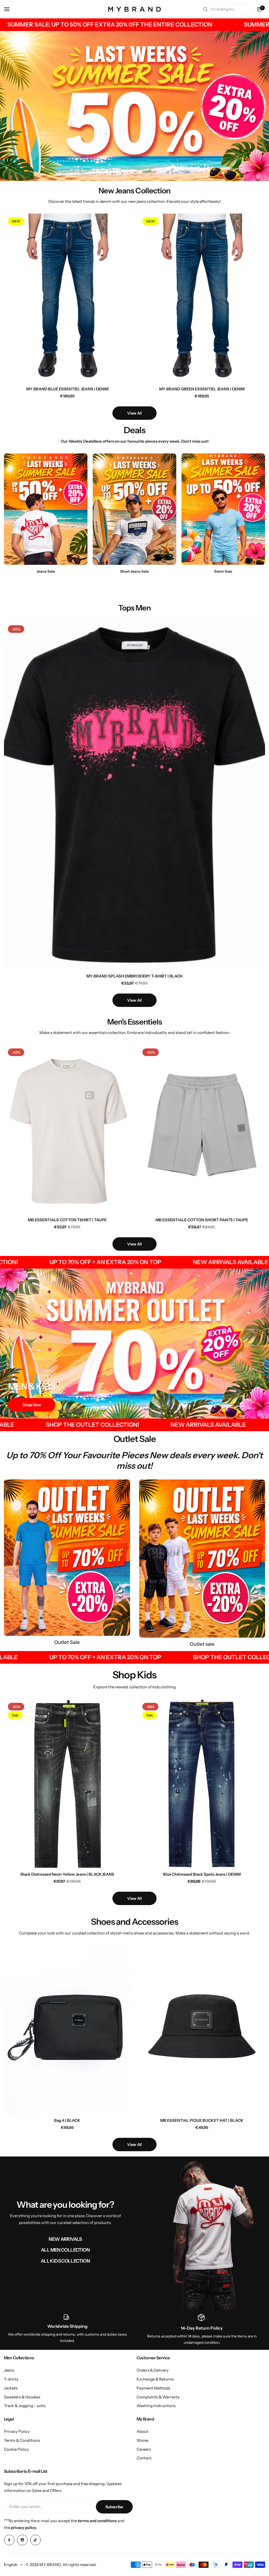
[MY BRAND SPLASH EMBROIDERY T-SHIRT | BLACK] (134, 795)
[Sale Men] (67, 1558)
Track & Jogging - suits (25, 2406)
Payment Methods (153, 2388)
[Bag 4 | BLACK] (67, 2029)
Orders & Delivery (153, 2370)
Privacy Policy (17, 2431)
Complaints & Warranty (158, 2397)
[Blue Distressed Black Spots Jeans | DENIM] (202, 1783)
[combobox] (225, 9)
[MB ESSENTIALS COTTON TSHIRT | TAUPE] (67, 1129)
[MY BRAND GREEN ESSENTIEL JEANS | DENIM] (202, 298)
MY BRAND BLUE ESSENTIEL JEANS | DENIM (67, 389)
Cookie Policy (16, 2449)
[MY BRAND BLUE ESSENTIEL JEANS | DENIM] (67, 298)
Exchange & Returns (155, 2379)
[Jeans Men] (46, 509)
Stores (143, 2440)
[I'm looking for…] (205, 9)
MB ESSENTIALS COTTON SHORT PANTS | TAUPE (202, 1220)
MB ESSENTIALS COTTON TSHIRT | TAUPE (67, 1220)
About (142, 2431)
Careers (144, 2449)
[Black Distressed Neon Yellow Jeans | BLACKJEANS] (67, 1783)
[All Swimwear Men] (223, 509)
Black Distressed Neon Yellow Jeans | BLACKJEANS (67, 1874)
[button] (131, 172)
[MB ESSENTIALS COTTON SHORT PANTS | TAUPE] (202, 1129)
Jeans (9, 2370)
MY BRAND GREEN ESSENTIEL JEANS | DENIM (202, 389)
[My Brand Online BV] (134, 9)
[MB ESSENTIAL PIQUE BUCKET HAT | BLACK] (202, 2029)
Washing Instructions (156, 2406)
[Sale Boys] (202, 1559)
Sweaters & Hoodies (22, 2397)
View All (134, 413)
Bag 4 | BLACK (67, 2120)
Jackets (11, 2388)
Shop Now (32, 1405)
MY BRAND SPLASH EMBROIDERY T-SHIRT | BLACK (135, 976)
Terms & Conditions (22, 2440)
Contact (144, 2458)
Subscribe (114, 2507)
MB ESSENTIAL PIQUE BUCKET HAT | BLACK (202, 2120)
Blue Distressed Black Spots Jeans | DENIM (202, 1874)
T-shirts (11, 2379)
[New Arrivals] (204, 2233)
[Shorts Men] (134, 509)
